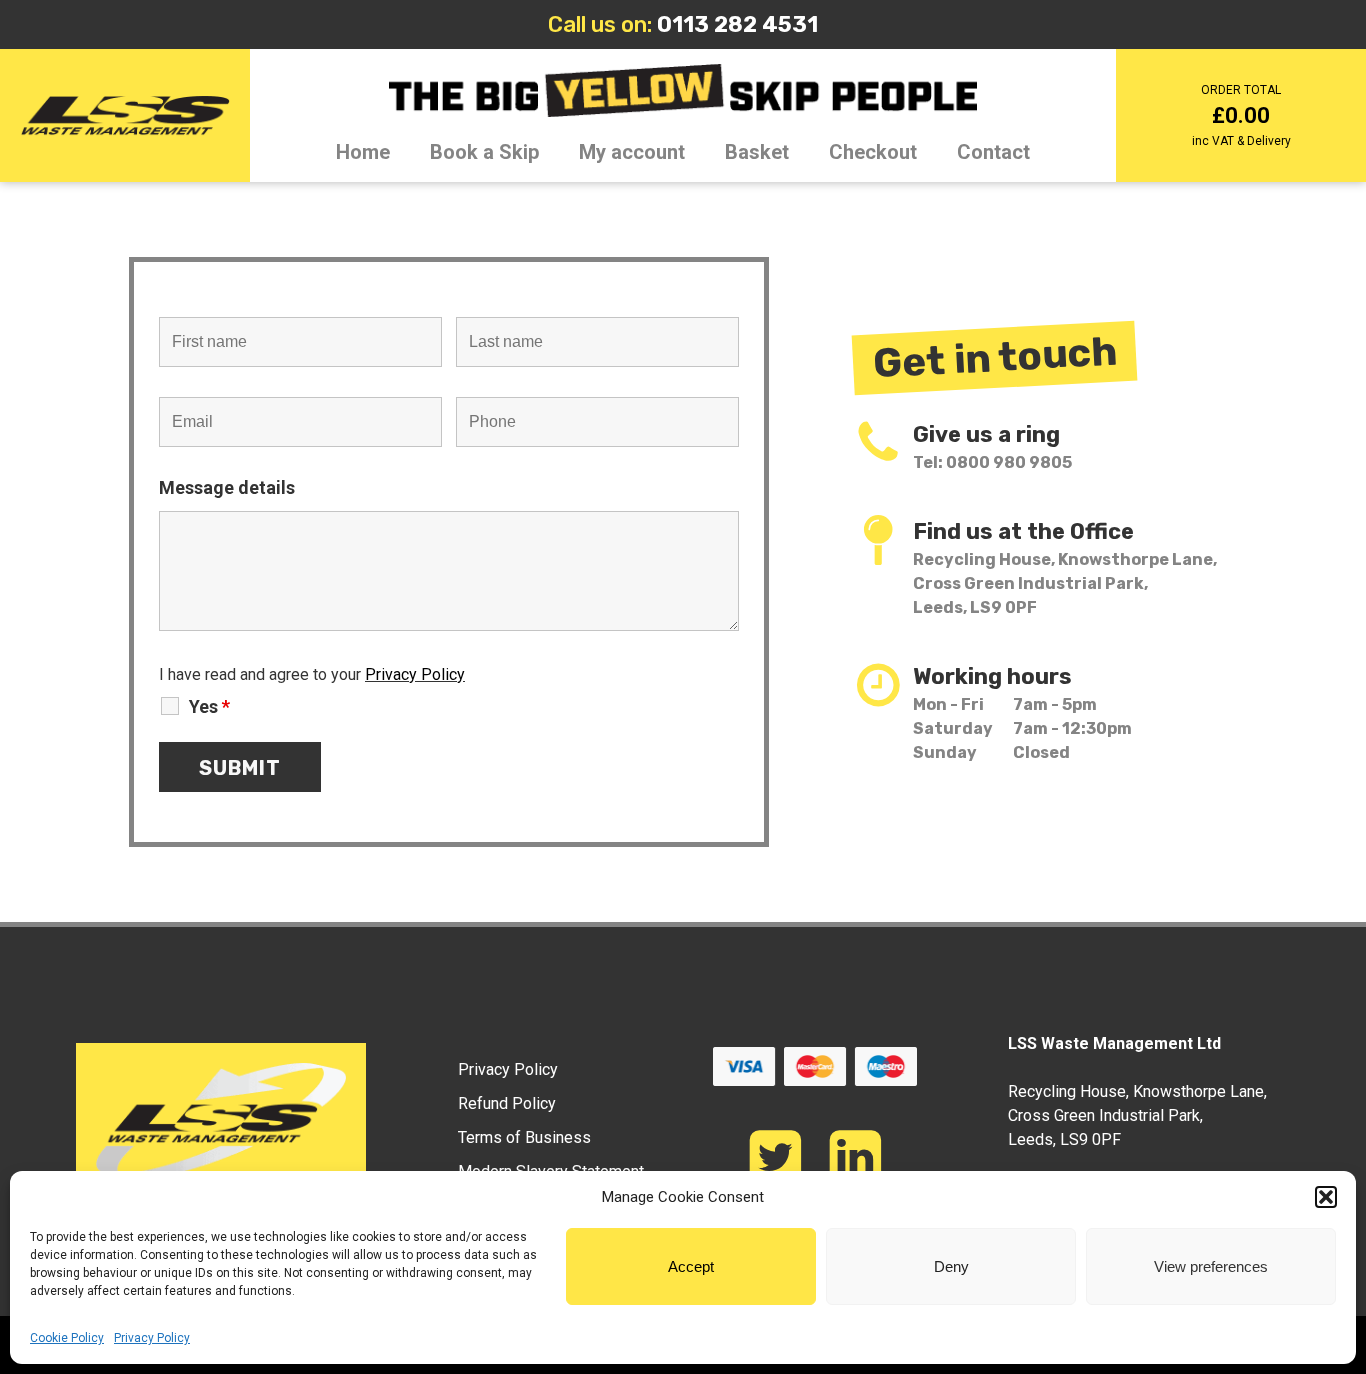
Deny (951, 1266)
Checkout (873, 152)
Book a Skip (484, 152)
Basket (757, 152)
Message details (227, 487)
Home (363, 152)
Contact (993, 152)
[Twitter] (775, 1156)
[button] (1326, 1197)
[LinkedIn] (855, 1156)
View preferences (1211, 1266)
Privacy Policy (152, 1338)
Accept (691, 1266)
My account (632, 152)
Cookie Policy (67, 1338)
